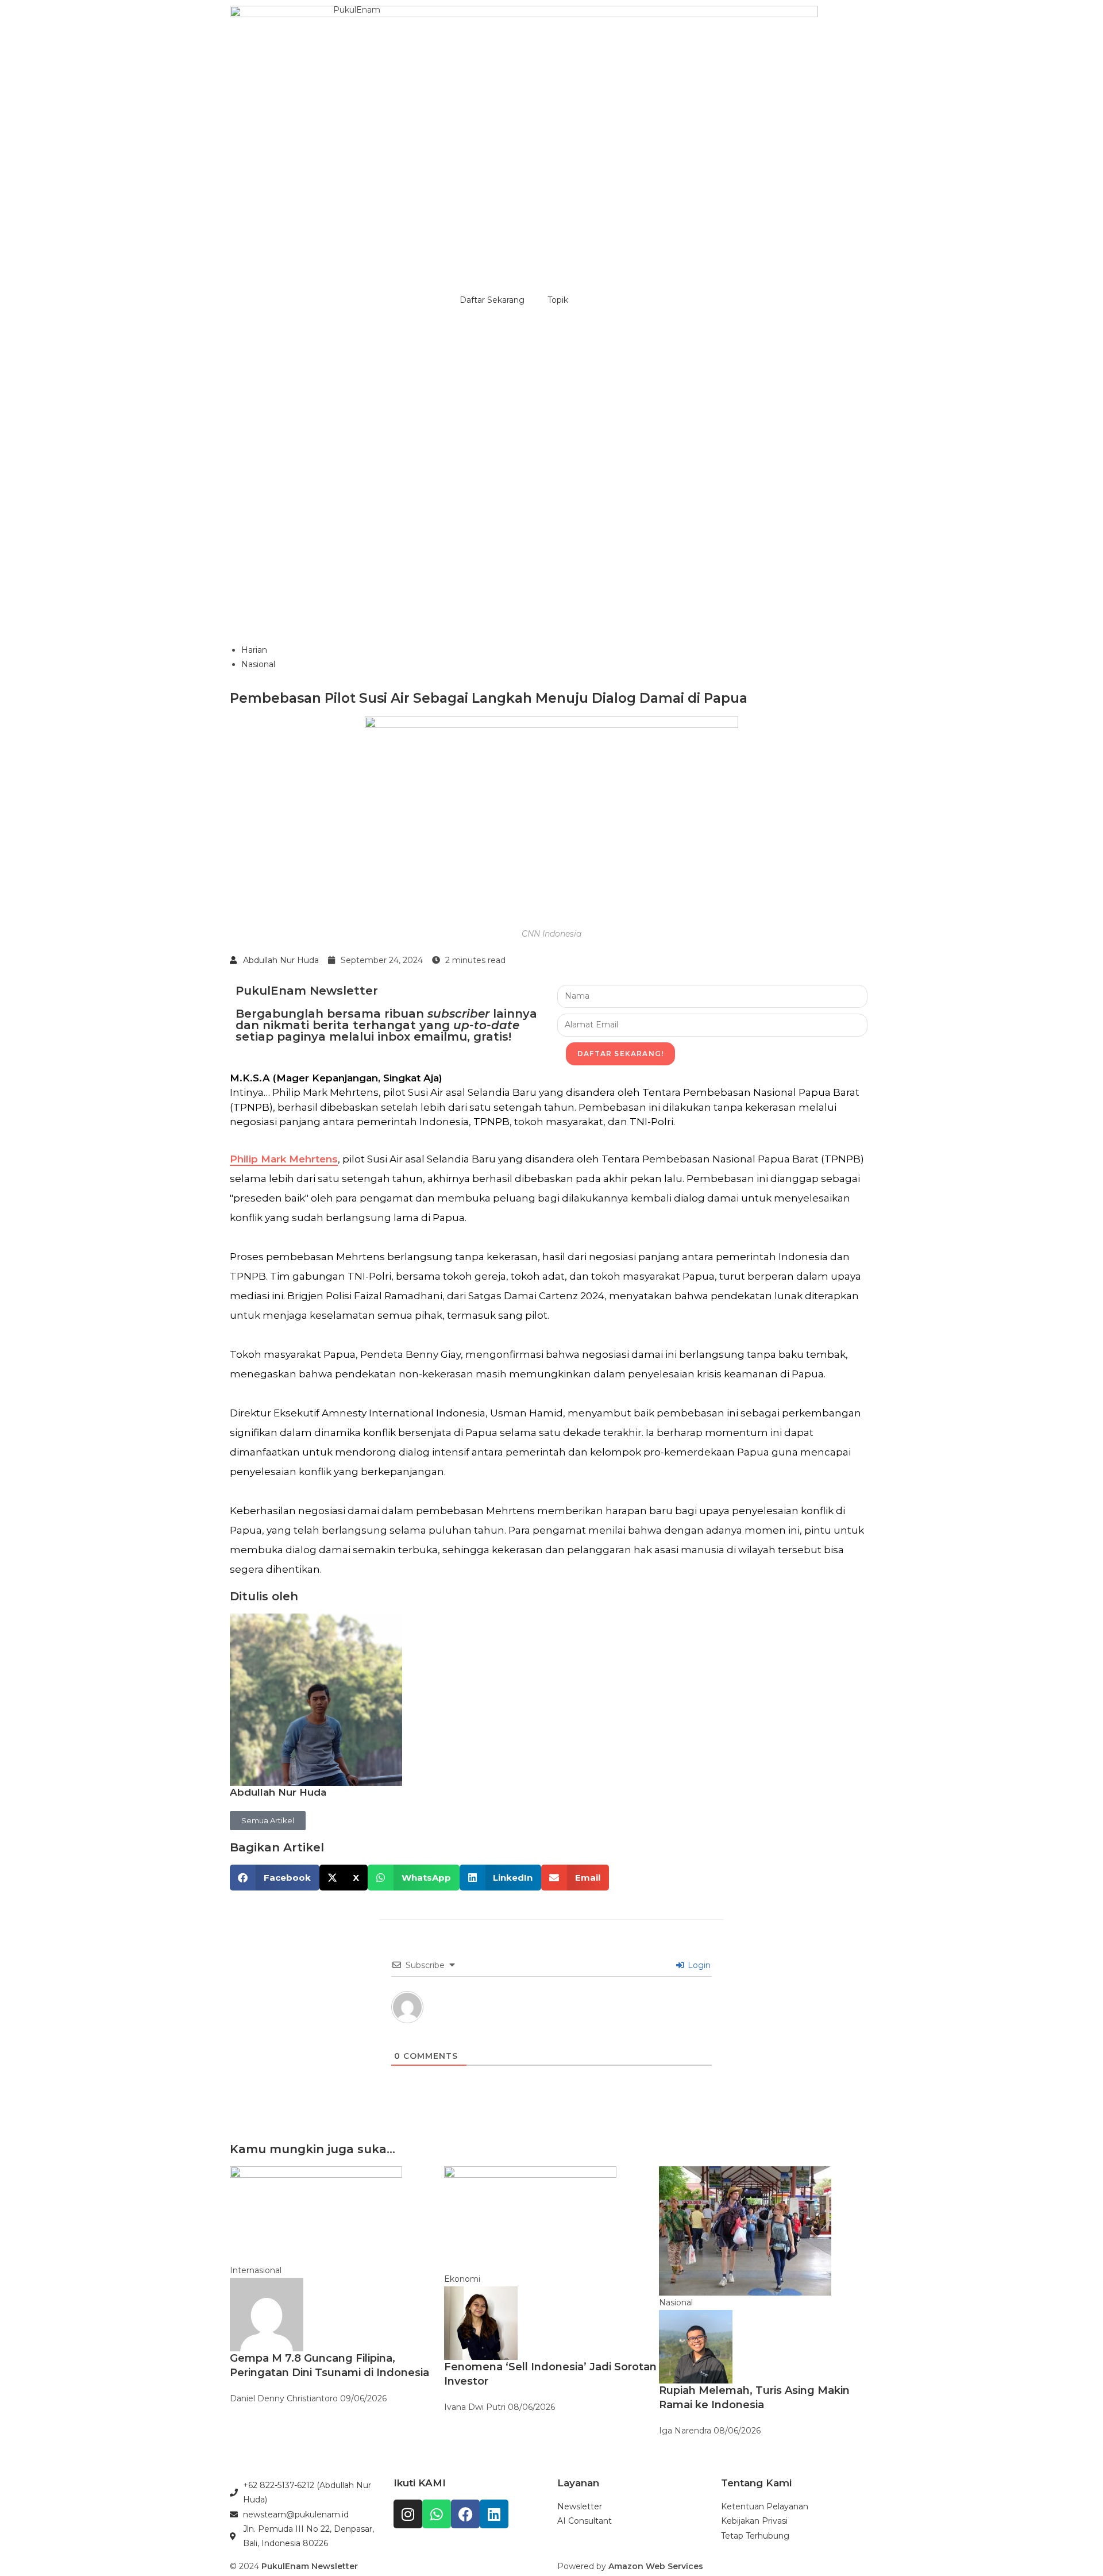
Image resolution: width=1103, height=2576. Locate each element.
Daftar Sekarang (492, 300)
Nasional (258, 664)
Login (698, 1965)
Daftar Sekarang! (620, 1054)
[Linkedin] (494, 2514)
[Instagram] (408, 2514)
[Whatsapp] (437, 2514)
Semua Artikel (268, 1820)
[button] (275, 1878)
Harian (254, 650)
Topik (558, 300)
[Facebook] (465, 2514)
